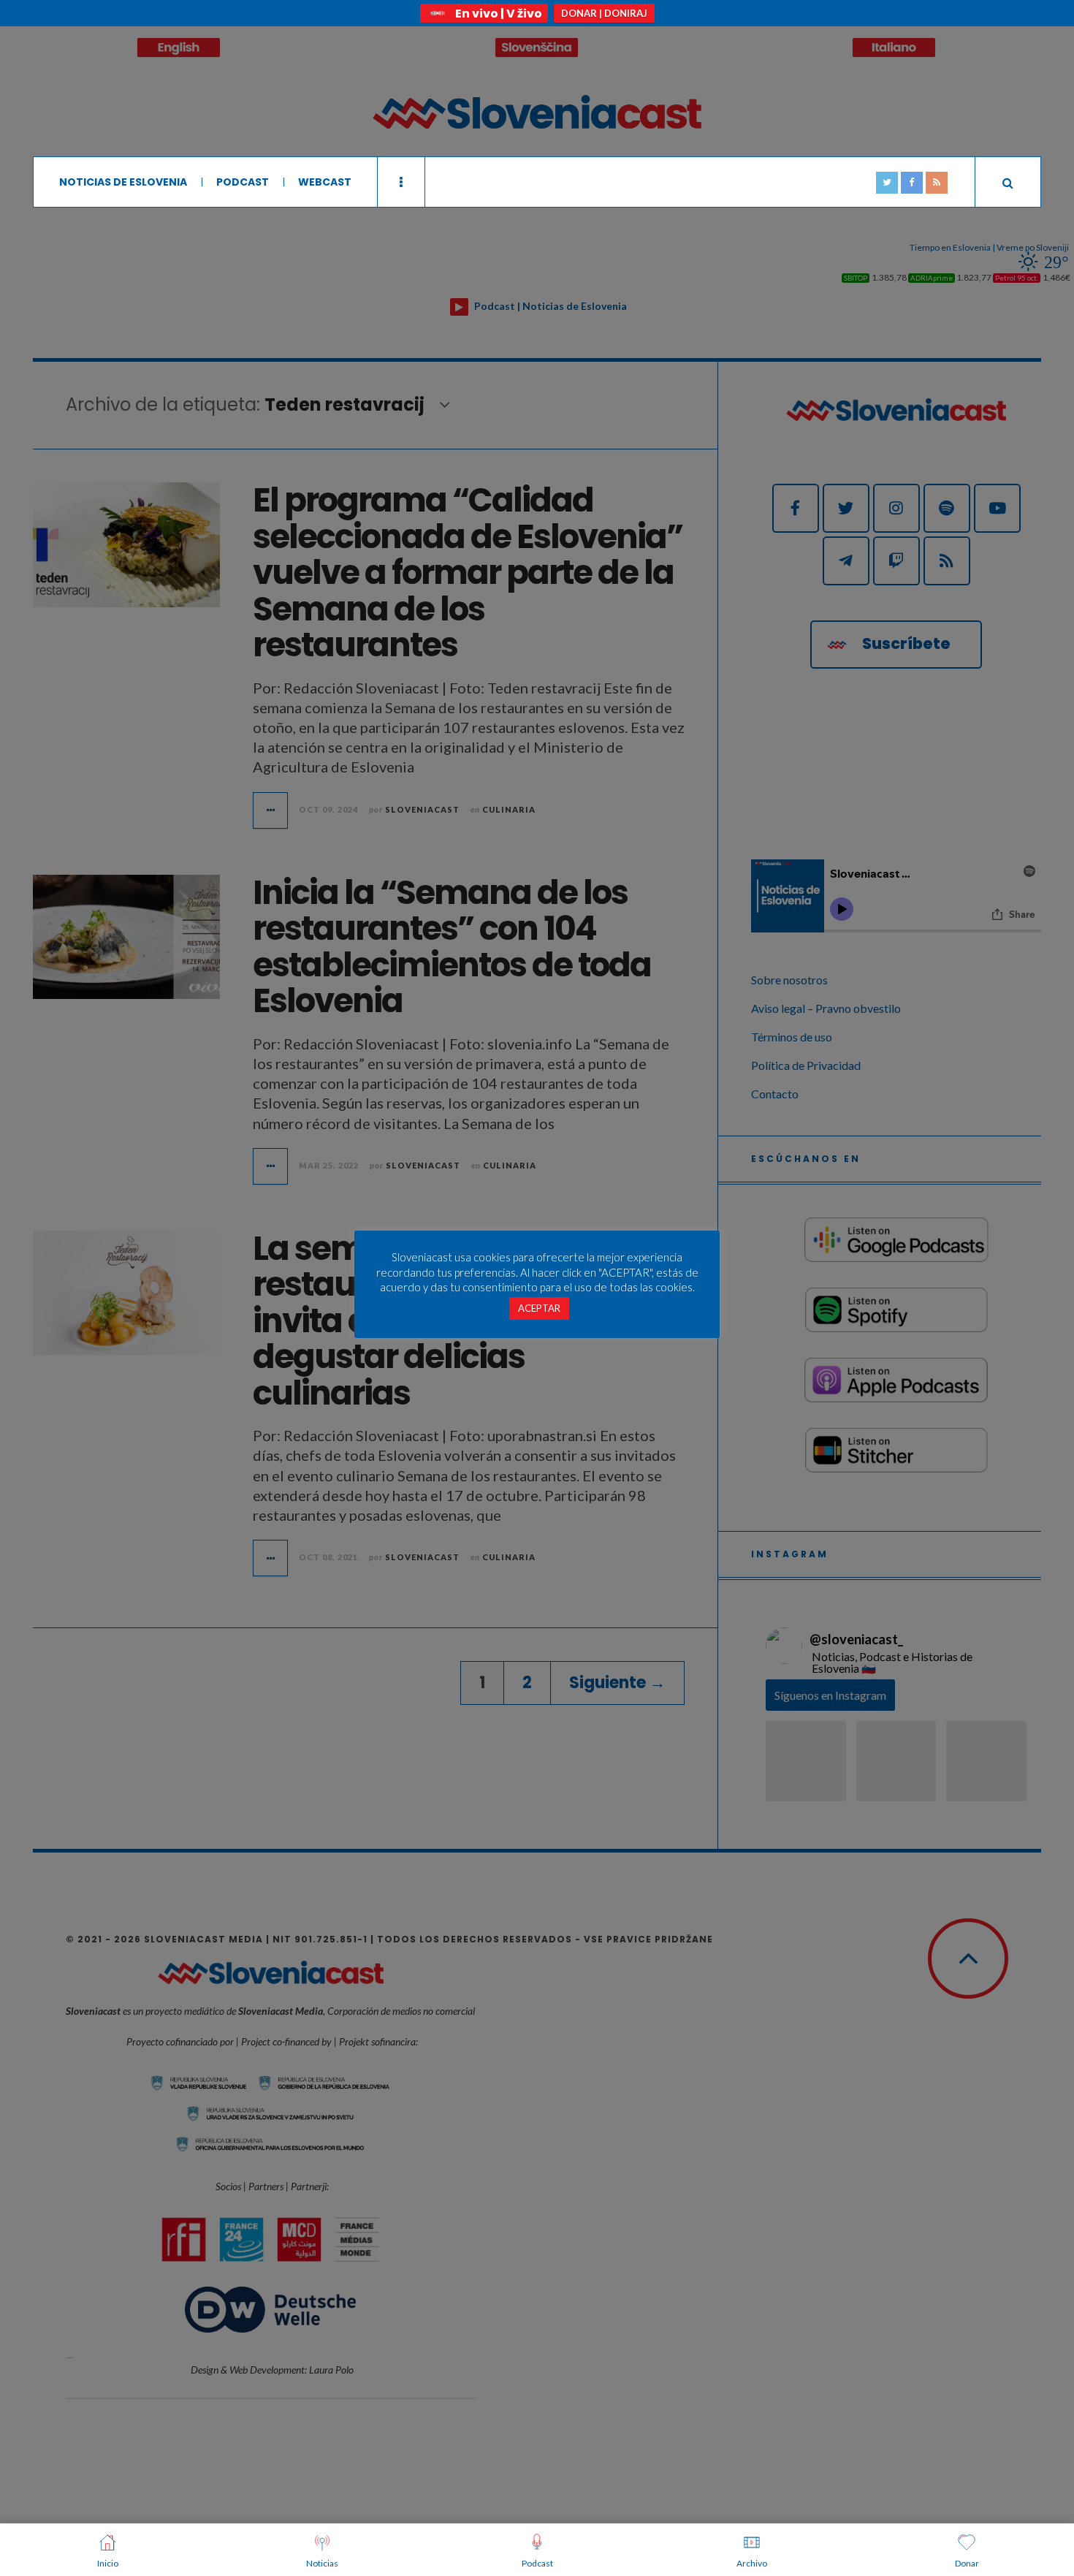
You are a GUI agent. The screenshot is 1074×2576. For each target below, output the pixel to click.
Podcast (243, 182)
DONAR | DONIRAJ (604, 13)
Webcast (325, 182)
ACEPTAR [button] (539, 1308)
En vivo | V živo (499, 14)
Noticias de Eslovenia (123, 182)
